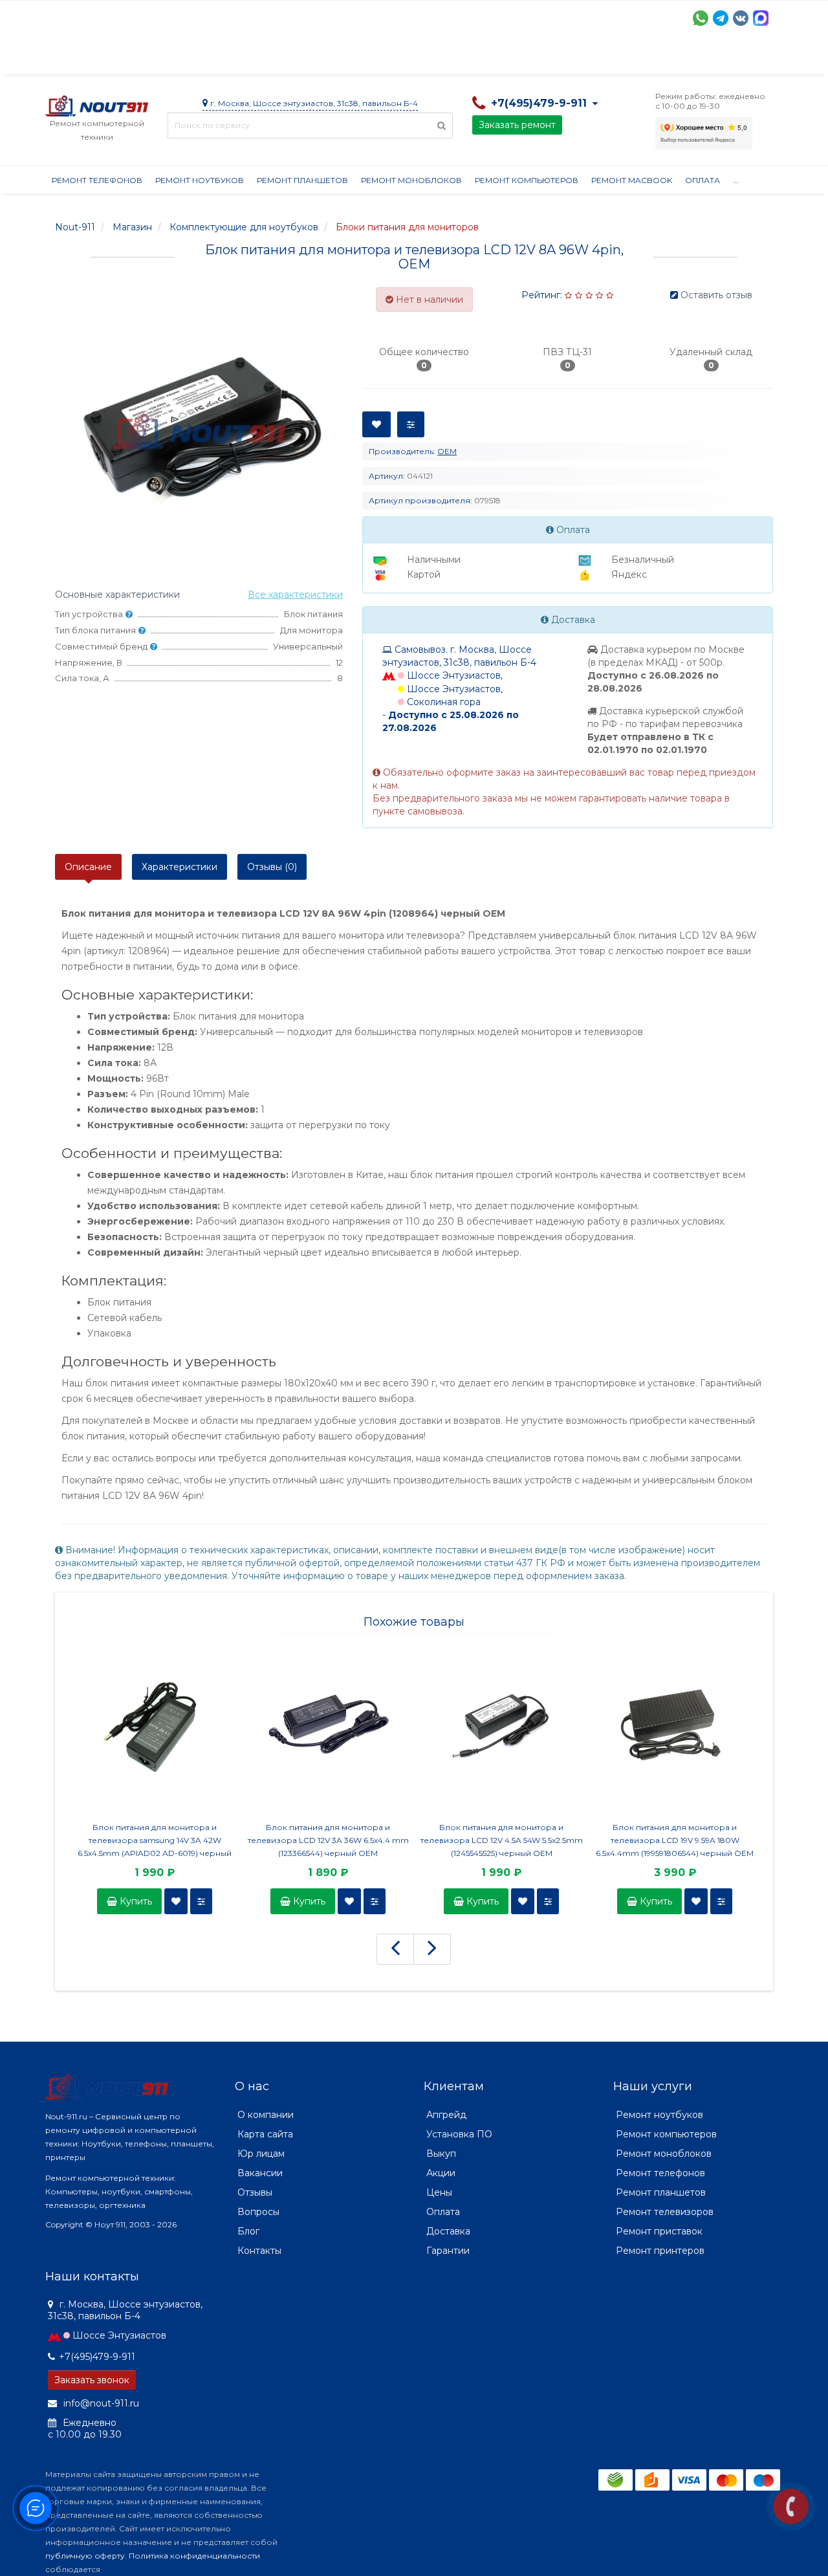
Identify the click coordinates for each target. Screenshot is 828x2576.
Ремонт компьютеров (527, 180)
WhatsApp (701, 18)
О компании (93, 58)
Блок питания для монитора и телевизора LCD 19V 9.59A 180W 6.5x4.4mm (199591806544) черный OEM (675, 1840)
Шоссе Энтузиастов (119, 2335)
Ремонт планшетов (302, 180)
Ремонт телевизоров (665, 2212)
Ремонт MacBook (632, 180)
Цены (439, 2192)
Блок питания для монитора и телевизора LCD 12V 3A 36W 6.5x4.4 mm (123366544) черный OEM (328, 1840)
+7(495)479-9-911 (97, 2357)
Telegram (721, 18)
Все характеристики (295, 595)
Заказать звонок (92, 2380)
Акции (271, 58)
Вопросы (258, 2212)
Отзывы (586, 58)
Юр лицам (261, 2154)
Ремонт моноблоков (411, 180)
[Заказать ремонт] (791, 2506)
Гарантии (528, 58)
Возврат (467, 58)
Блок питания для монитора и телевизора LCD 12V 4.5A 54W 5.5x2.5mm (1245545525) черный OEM (502, 1840)
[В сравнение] (201, 1901)
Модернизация (393, 58)
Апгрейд (446, 2115)
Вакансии (260, 2173)
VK (741, 18)
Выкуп (441, 2154)
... (736, 180)
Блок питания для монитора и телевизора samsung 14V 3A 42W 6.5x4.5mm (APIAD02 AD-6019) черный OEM (155, 1841)
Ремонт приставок (659, 2231)
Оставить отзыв (716, 295)
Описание (88, 867)
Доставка (162, 58)
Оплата (221, 58)
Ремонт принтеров (660, 2251)
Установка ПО (459, 2134)
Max (761, 18)
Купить (135, 1901)
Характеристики (180, 867)
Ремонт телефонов (97, 180)
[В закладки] (176, 1901)
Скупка (322, 58)
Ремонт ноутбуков (200, 180)
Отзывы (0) (272, 867)
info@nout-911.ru (100, 2403)
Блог (248, 2231)
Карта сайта (265, 2134)
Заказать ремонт (517, 125)
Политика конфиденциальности (194, 2556)
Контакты (645, 58)
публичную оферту (85, 2556)
